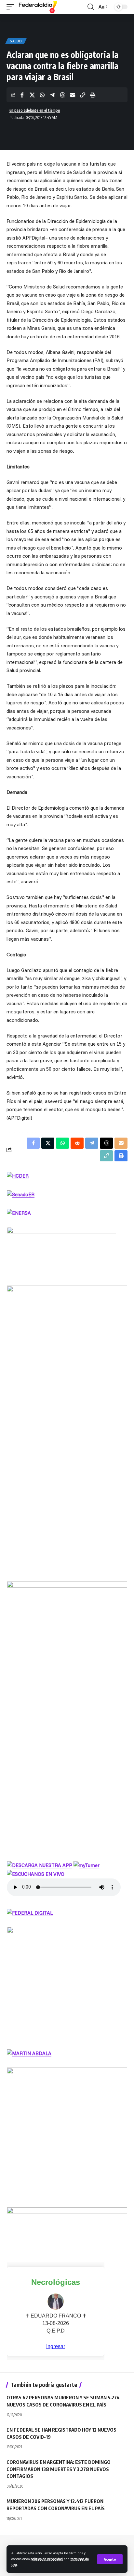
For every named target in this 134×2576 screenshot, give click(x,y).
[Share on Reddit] (77, 1143)
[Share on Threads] (62, 95)
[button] (110, 2559)
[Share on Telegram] (52, 95)
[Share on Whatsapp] (42, 95)
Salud (16, 41)
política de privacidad (47, 2559)
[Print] (93, 95)
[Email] (73, 95)
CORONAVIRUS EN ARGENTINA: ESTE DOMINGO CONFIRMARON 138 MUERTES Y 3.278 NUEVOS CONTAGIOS (59, 2469)
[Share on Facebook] (22, 95)
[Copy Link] (83, 95)
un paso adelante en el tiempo (35, 110)
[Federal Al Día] (38, 7)
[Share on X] (32, 95)
